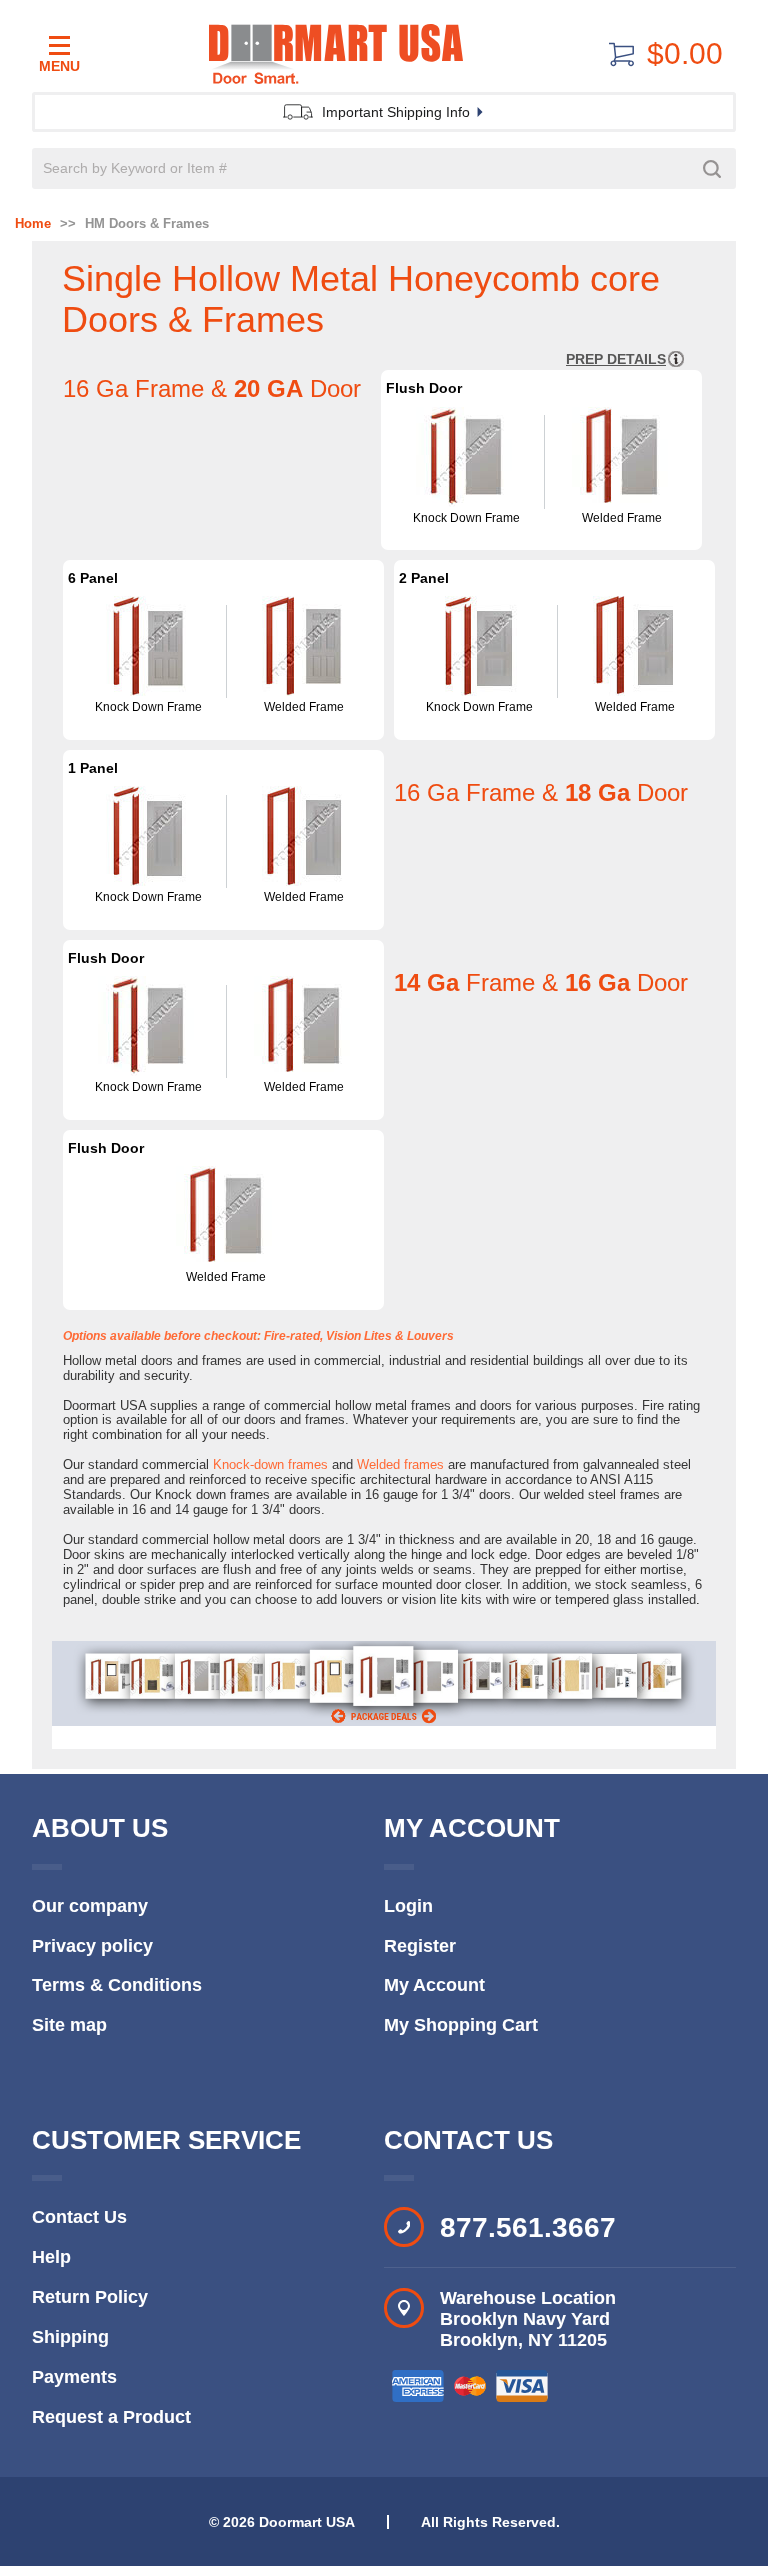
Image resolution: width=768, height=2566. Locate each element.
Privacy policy (92, 1946)
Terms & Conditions (117, 1985)
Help (51, 2257)
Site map (69, 2025)
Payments (74, 2377)
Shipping (70, 2337)
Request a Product (111, 2417)
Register (420, 1946)
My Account (434, 1985)
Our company (90, 1906)
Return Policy (90, 2297)
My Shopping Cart (461, 2025)
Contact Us (79, 2217)
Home (33, 224)
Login (408, 1906)
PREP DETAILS (616, 359)
